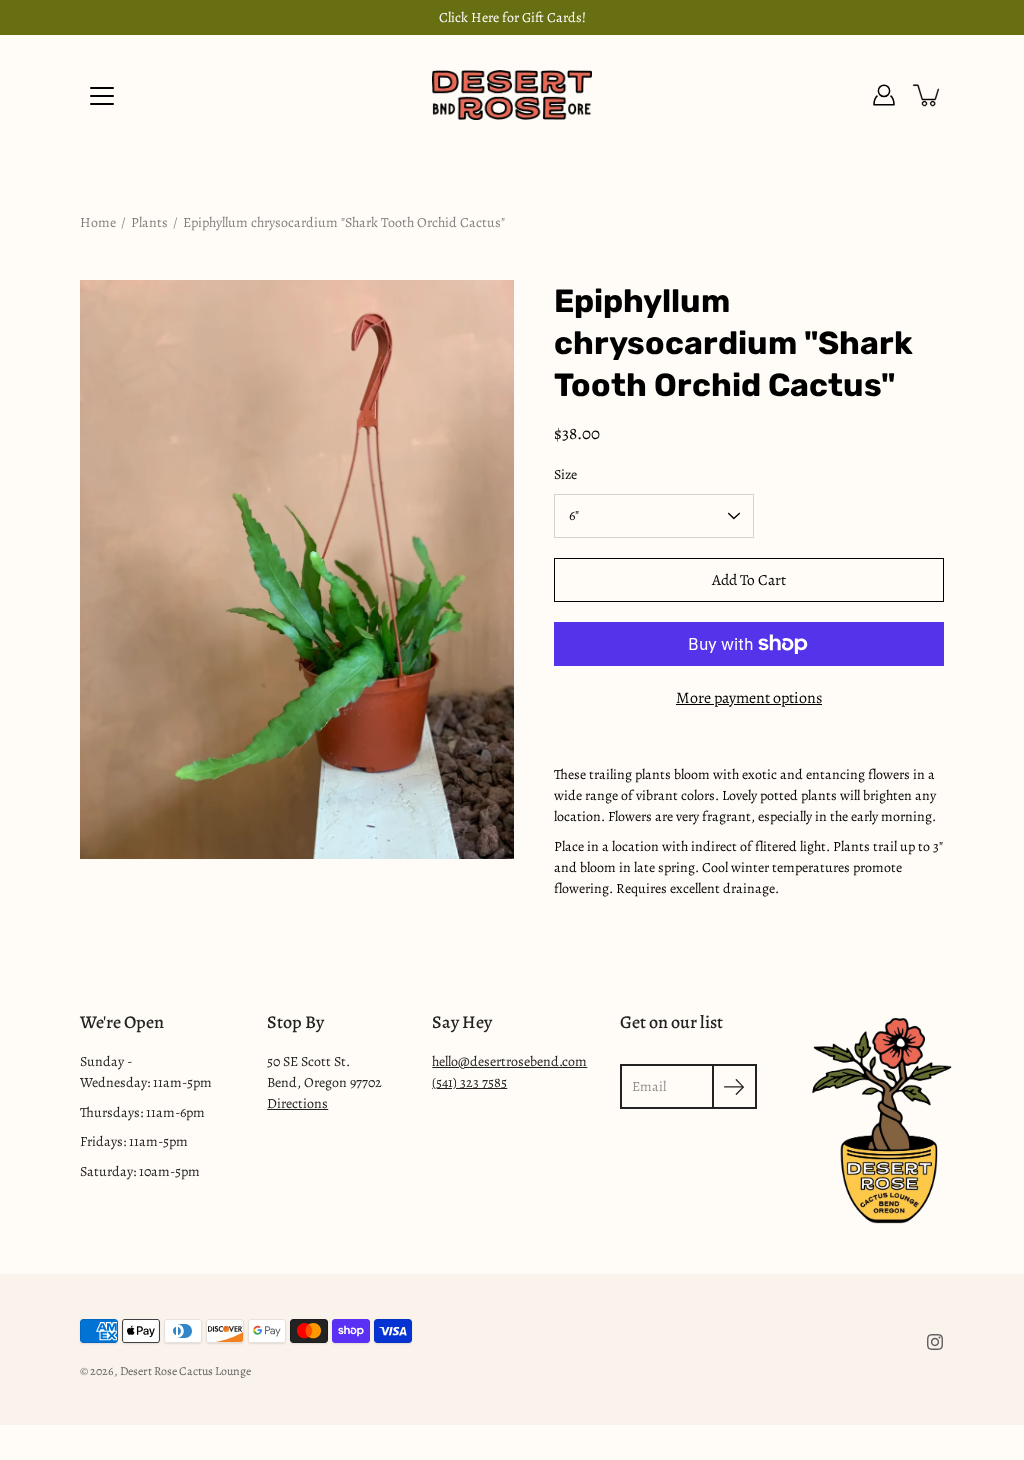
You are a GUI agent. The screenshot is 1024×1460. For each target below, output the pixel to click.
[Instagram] (935, 1342)
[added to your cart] (928, 95)
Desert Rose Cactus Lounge (185, 1371)
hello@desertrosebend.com (509, 1061)
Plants (149, 222)
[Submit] (734, 1086)
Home (98, 222)
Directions (297, 1103)
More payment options (749, 698)
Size (565, 474)
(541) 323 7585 (469, 1082)
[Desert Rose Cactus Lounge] (512, 95)
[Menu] (102, 96)
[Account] (884, 95)
